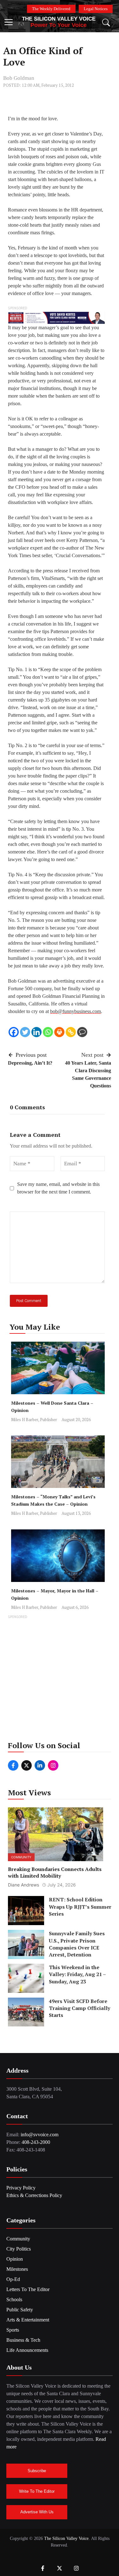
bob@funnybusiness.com (76, 1011)
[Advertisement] (60, 1680)
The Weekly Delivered (51, 9)
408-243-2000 (36, 2142)
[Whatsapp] (48, 1032)
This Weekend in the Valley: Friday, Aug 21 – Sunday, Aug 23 (77, 1974)
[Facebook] (14, 1032)
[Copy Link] (71, 1032)
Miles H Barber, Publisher (34, 1420)
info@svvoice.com (40, 2135)
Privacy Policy (21, 2188)
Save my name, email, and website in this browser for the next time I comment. (58, 1188)
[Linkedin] (36, 1032)
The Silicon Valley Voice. (67, 2538)
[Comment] (82, 1032)
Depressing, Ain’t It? (30, 1063)
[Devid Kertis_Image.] (56, 317)
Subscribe (37, 2471)
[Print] (59, 1032)
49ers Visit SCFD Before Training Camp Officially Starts (79, 2008)
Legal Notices (96, 9)
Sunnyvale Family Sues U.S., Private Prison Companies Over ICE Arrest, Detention (77, 1944)
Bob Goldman (19, 78)
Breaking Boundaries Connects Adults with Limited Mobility (55, 1872)
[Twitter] (25, 1032)
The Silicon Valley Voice (59, 19)
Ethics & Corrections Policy (34, 2195)
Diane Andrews (23, 1885)
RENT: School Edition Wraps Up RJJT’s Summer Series (80, 1907)
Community (21, 1857)
